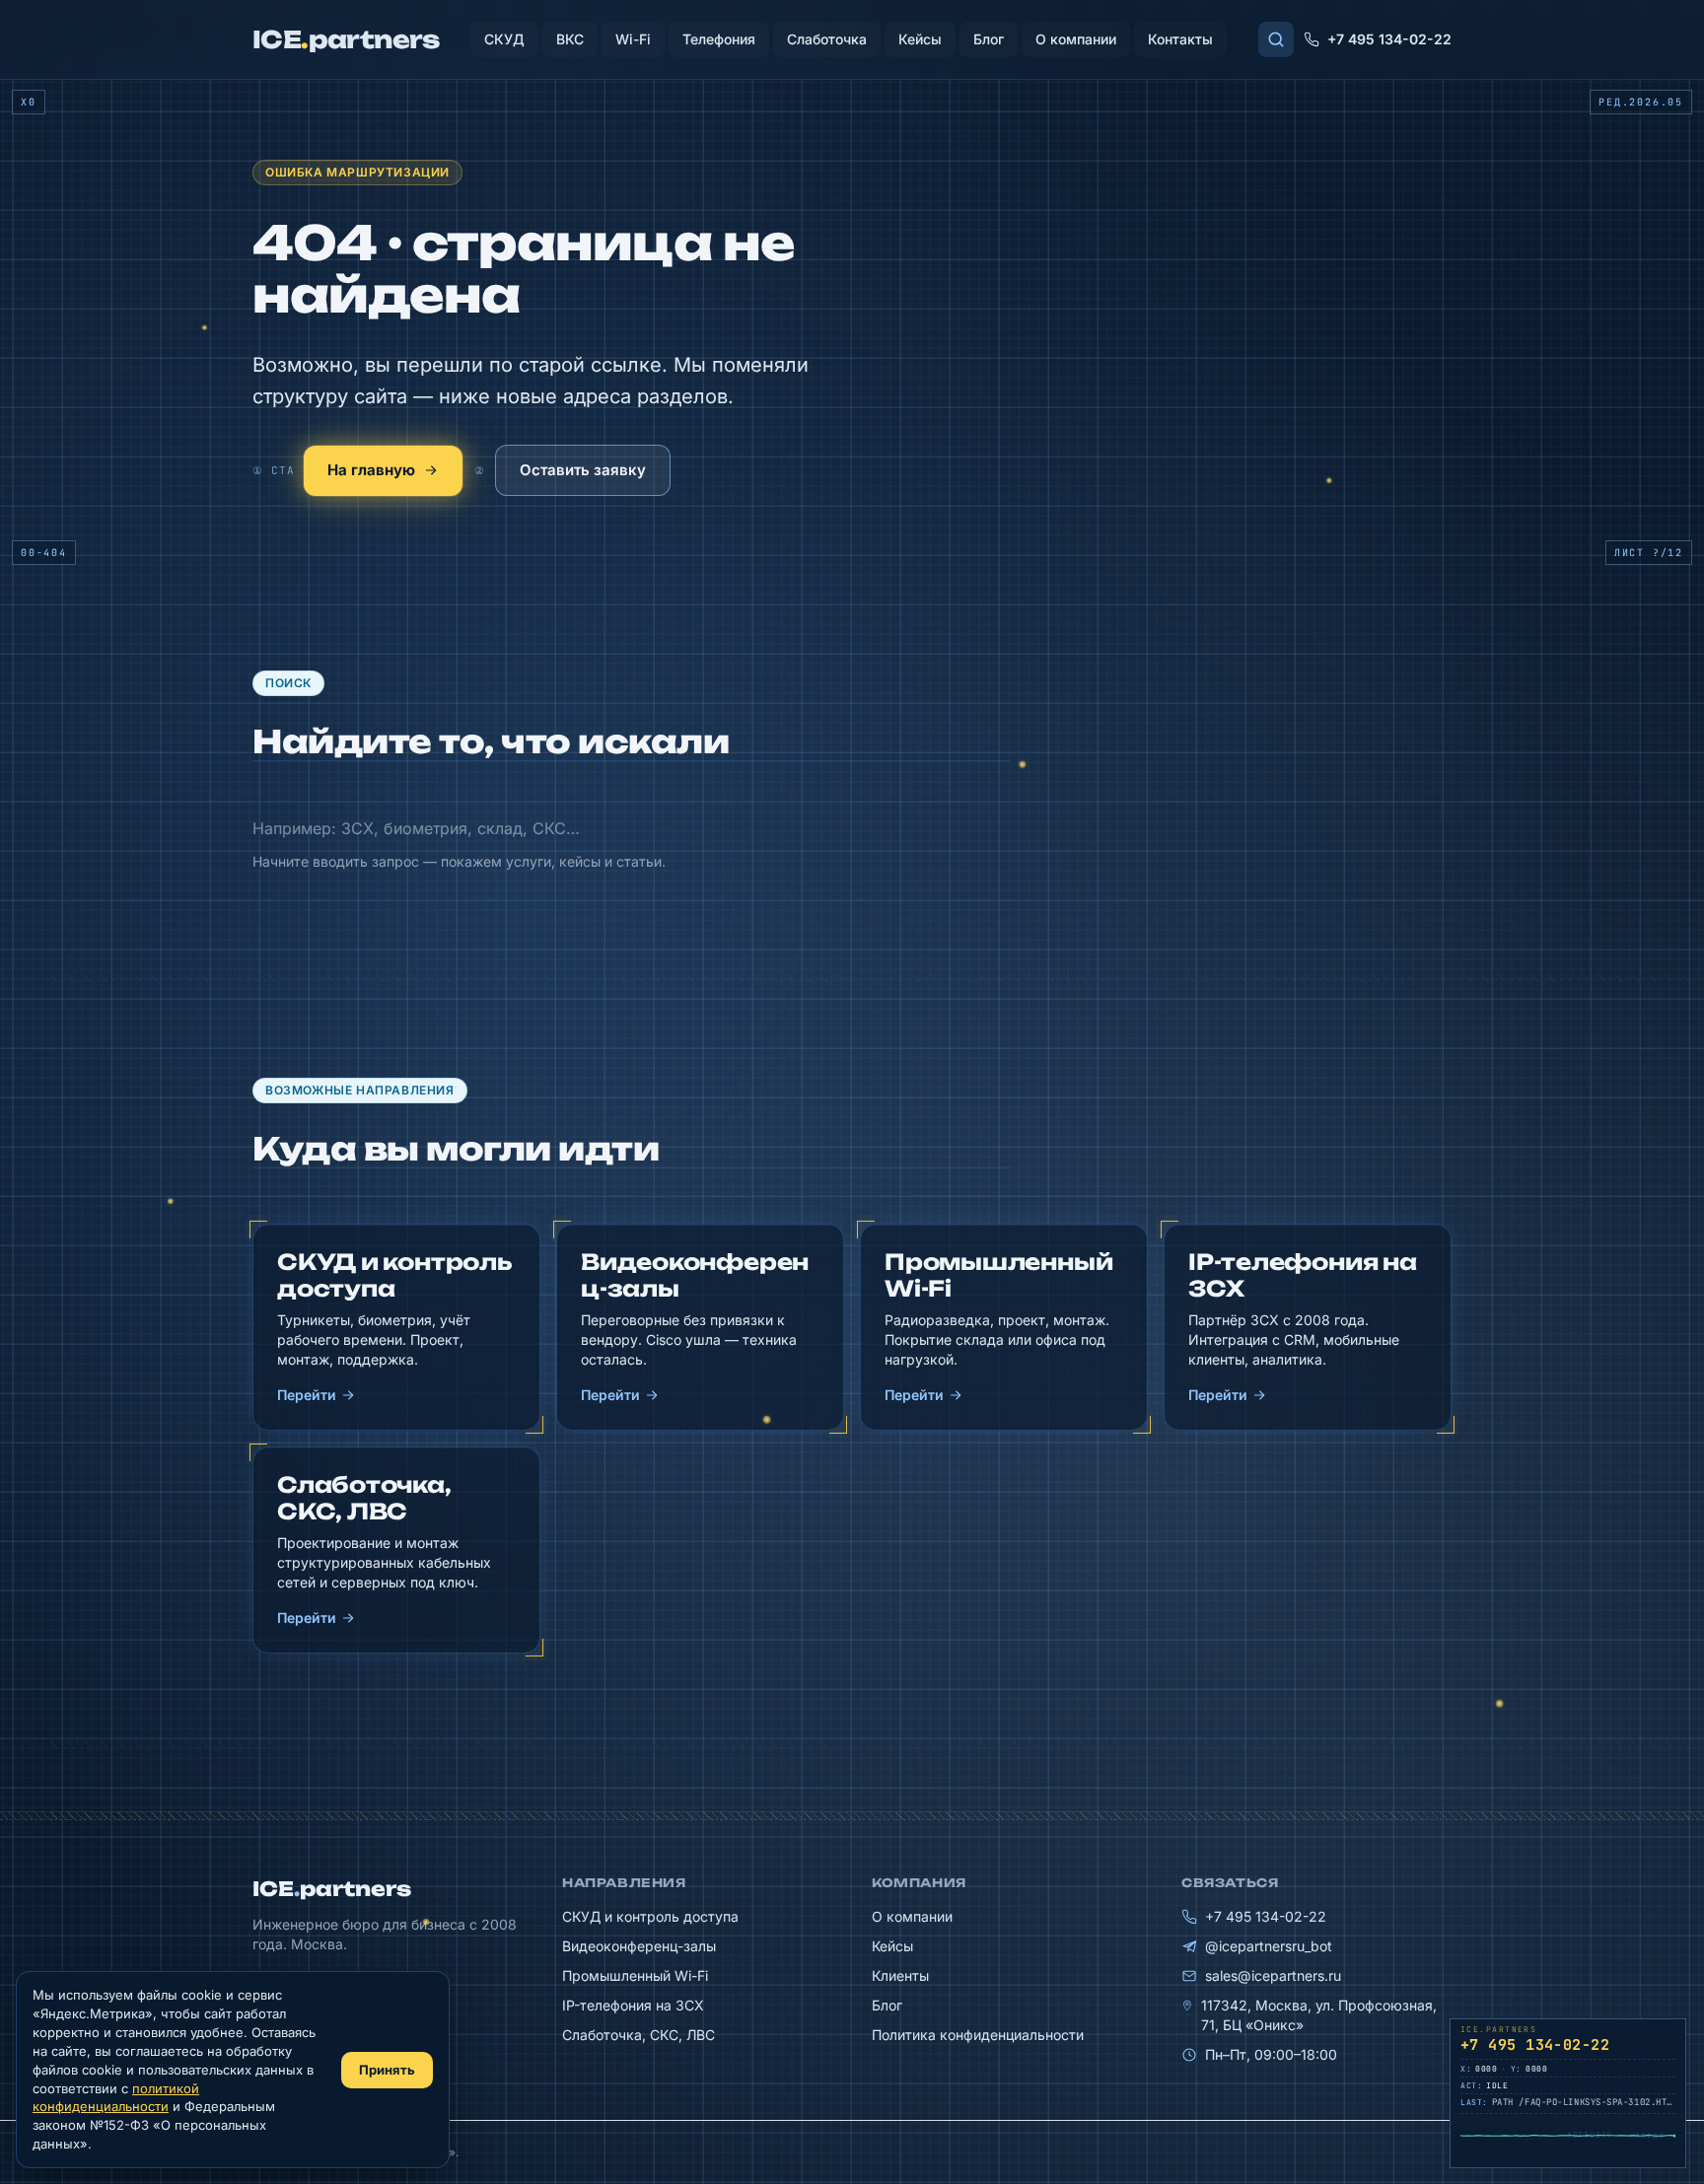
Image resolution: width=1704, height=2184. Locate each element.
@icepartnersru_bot (1269, 1946)
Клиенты (900, 1975)
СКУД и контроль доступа (650, 1916)
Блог (989, 39)
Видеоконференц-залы (639, 1946)
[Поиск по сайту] (1276, 39)
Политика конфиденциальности (978, 2035)
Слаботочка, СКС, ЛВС (639, 2035)
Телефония (719, 39)
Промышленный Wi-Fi (635, 1975)
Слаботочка (827, 39)
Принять (387, 2070)
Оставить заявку (583, 470)
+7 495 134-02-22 (1389, 39)
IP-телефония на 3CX (633, 2005)
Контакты (1180, 39)
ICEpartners (332, 1889)
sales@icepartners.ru (1273, 1975)
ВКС (570, 39)
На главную (371, 470)
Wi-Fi (633, 39)
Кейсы (920, 39)
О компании (1076, 39)
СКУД (504, 39)
